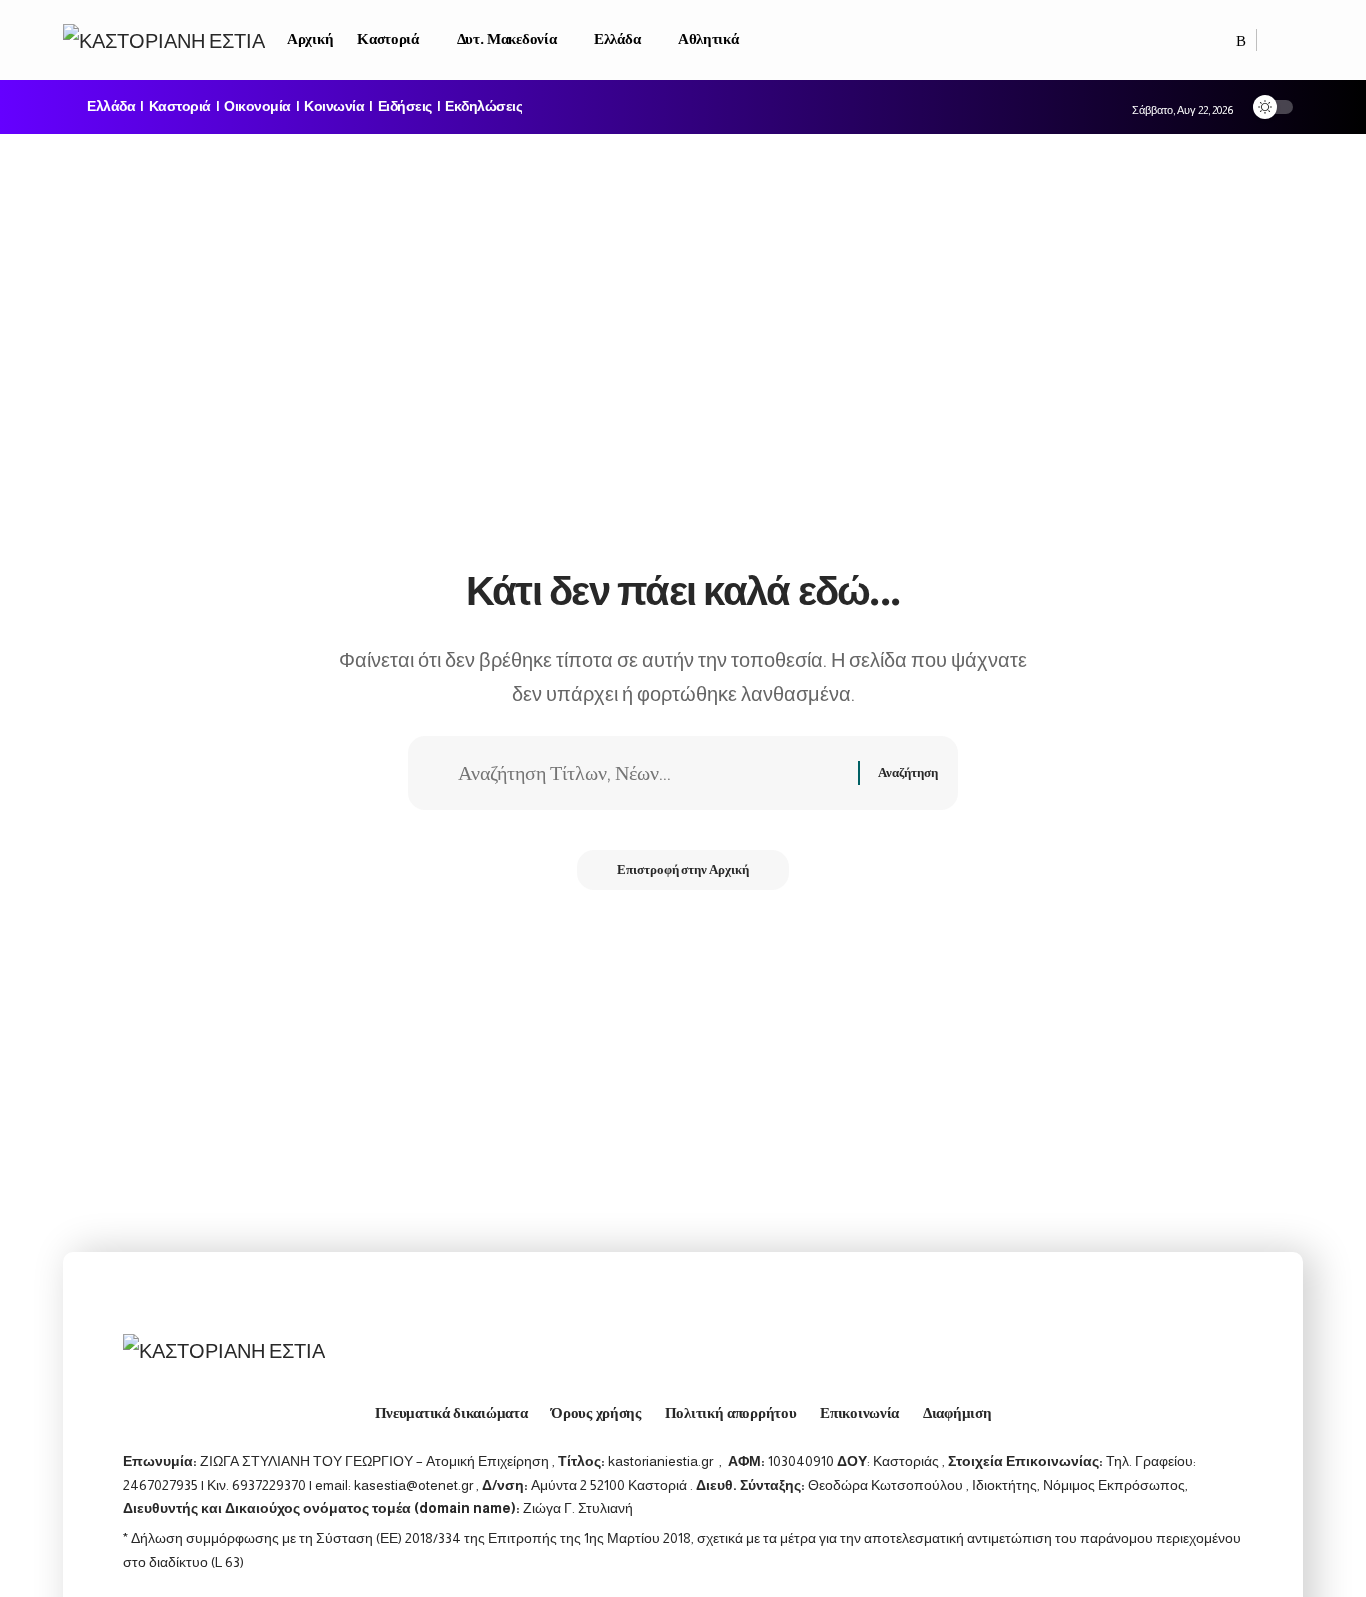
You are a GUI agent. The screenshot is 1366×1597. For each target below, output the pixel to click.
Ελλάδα (111, 107)
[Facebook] (1220, 41)
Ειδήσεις (405, 107)
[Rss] (1241, 41)
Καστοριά (180, 107)
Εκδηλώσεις (483, 107)
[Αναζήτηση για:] (650, 773)
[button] (1280, 40)
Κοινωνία (334, 107)
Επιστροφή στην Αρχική (683, 869)
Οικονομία (257, 107)
